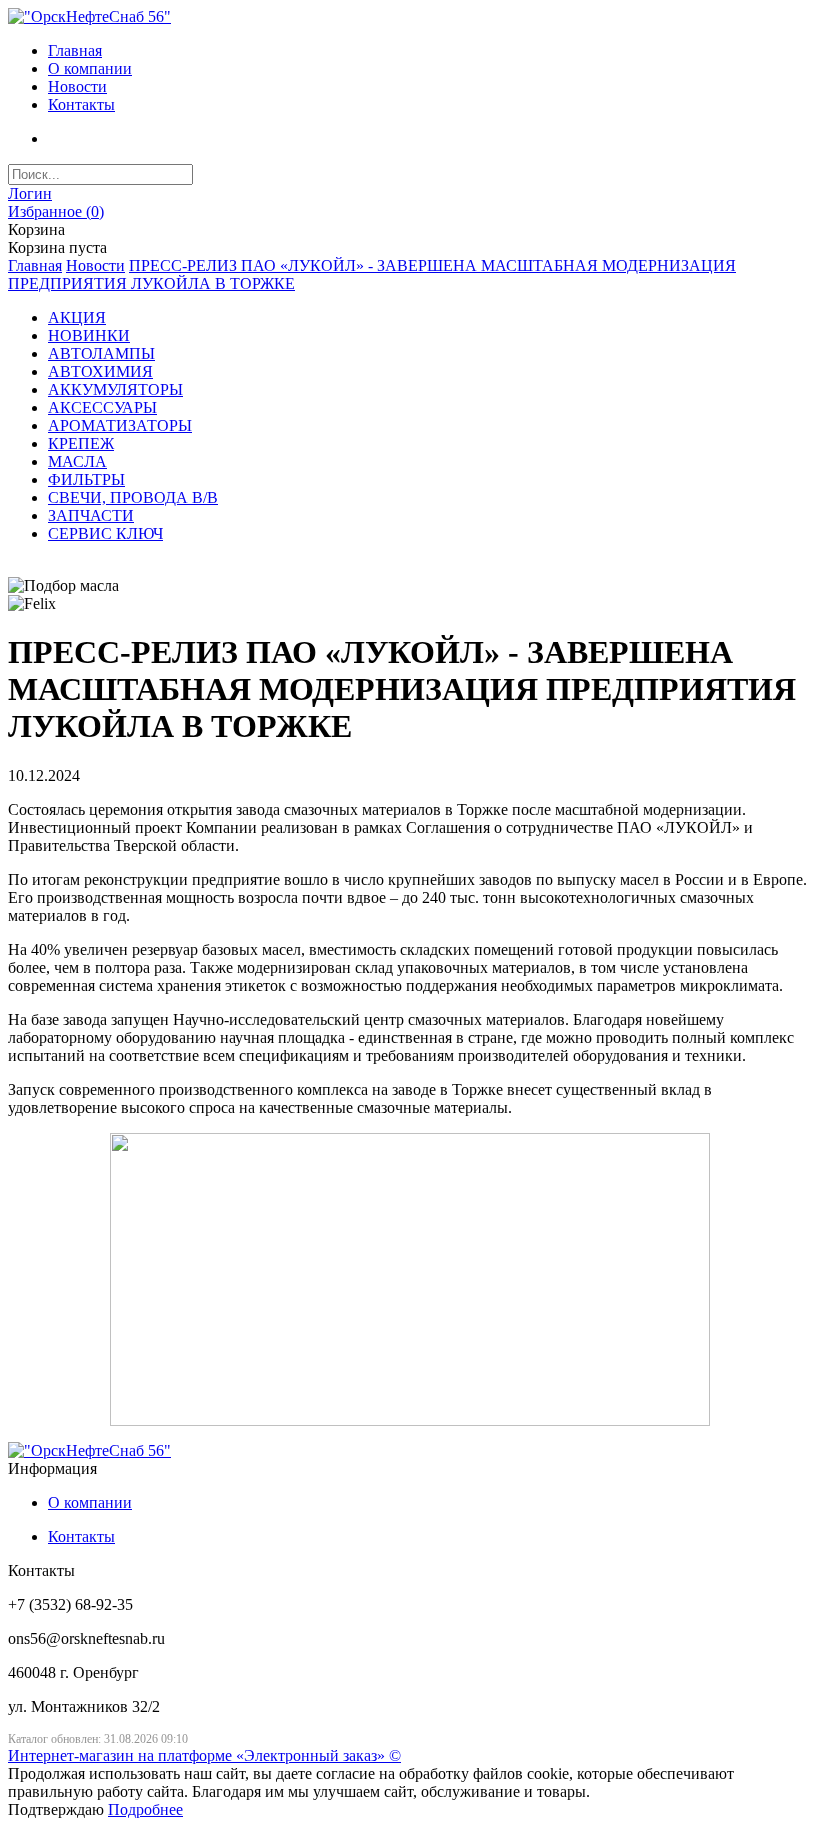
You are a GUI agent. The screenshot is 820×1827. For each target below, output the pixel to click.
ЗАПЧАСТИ (91, 515)
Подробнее (145, 1809)
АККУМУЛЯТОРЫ (115, 389)
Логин (30, 193)
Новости (77, 86)
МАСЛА (77, 461)
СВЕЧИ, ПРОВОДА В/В (133, 497)
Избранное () (56, 211)
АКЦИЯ (77, 317)
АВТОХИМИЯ (100, 371)
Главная (75, 50)
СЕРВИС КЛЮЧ (105, 533)
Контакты (81, 104)
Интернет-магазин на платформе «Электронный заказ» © (204, 1755)
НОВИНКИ (89, 335)
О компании (90, 68)
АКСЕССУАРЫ (102, 407)
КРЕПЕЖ (81, 443)
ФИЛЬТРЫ (86, 479)
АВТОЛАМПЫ (101, 353)
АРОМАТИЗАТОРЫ (120, 425)
